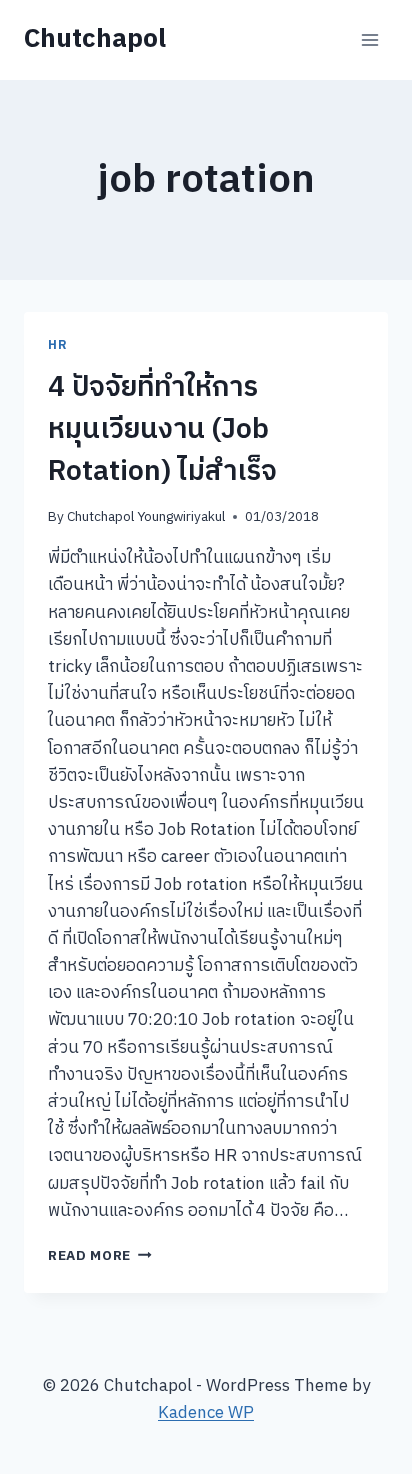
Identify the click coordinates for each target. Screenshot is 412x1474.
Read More (100, 1256)
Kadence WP (206, 1413)
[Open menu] (369, 39)
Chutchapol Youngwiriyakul (146, 517)
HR (57, 345)
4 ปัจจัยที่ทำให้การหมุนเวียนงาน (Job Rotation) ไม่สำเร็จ (162, 430)
